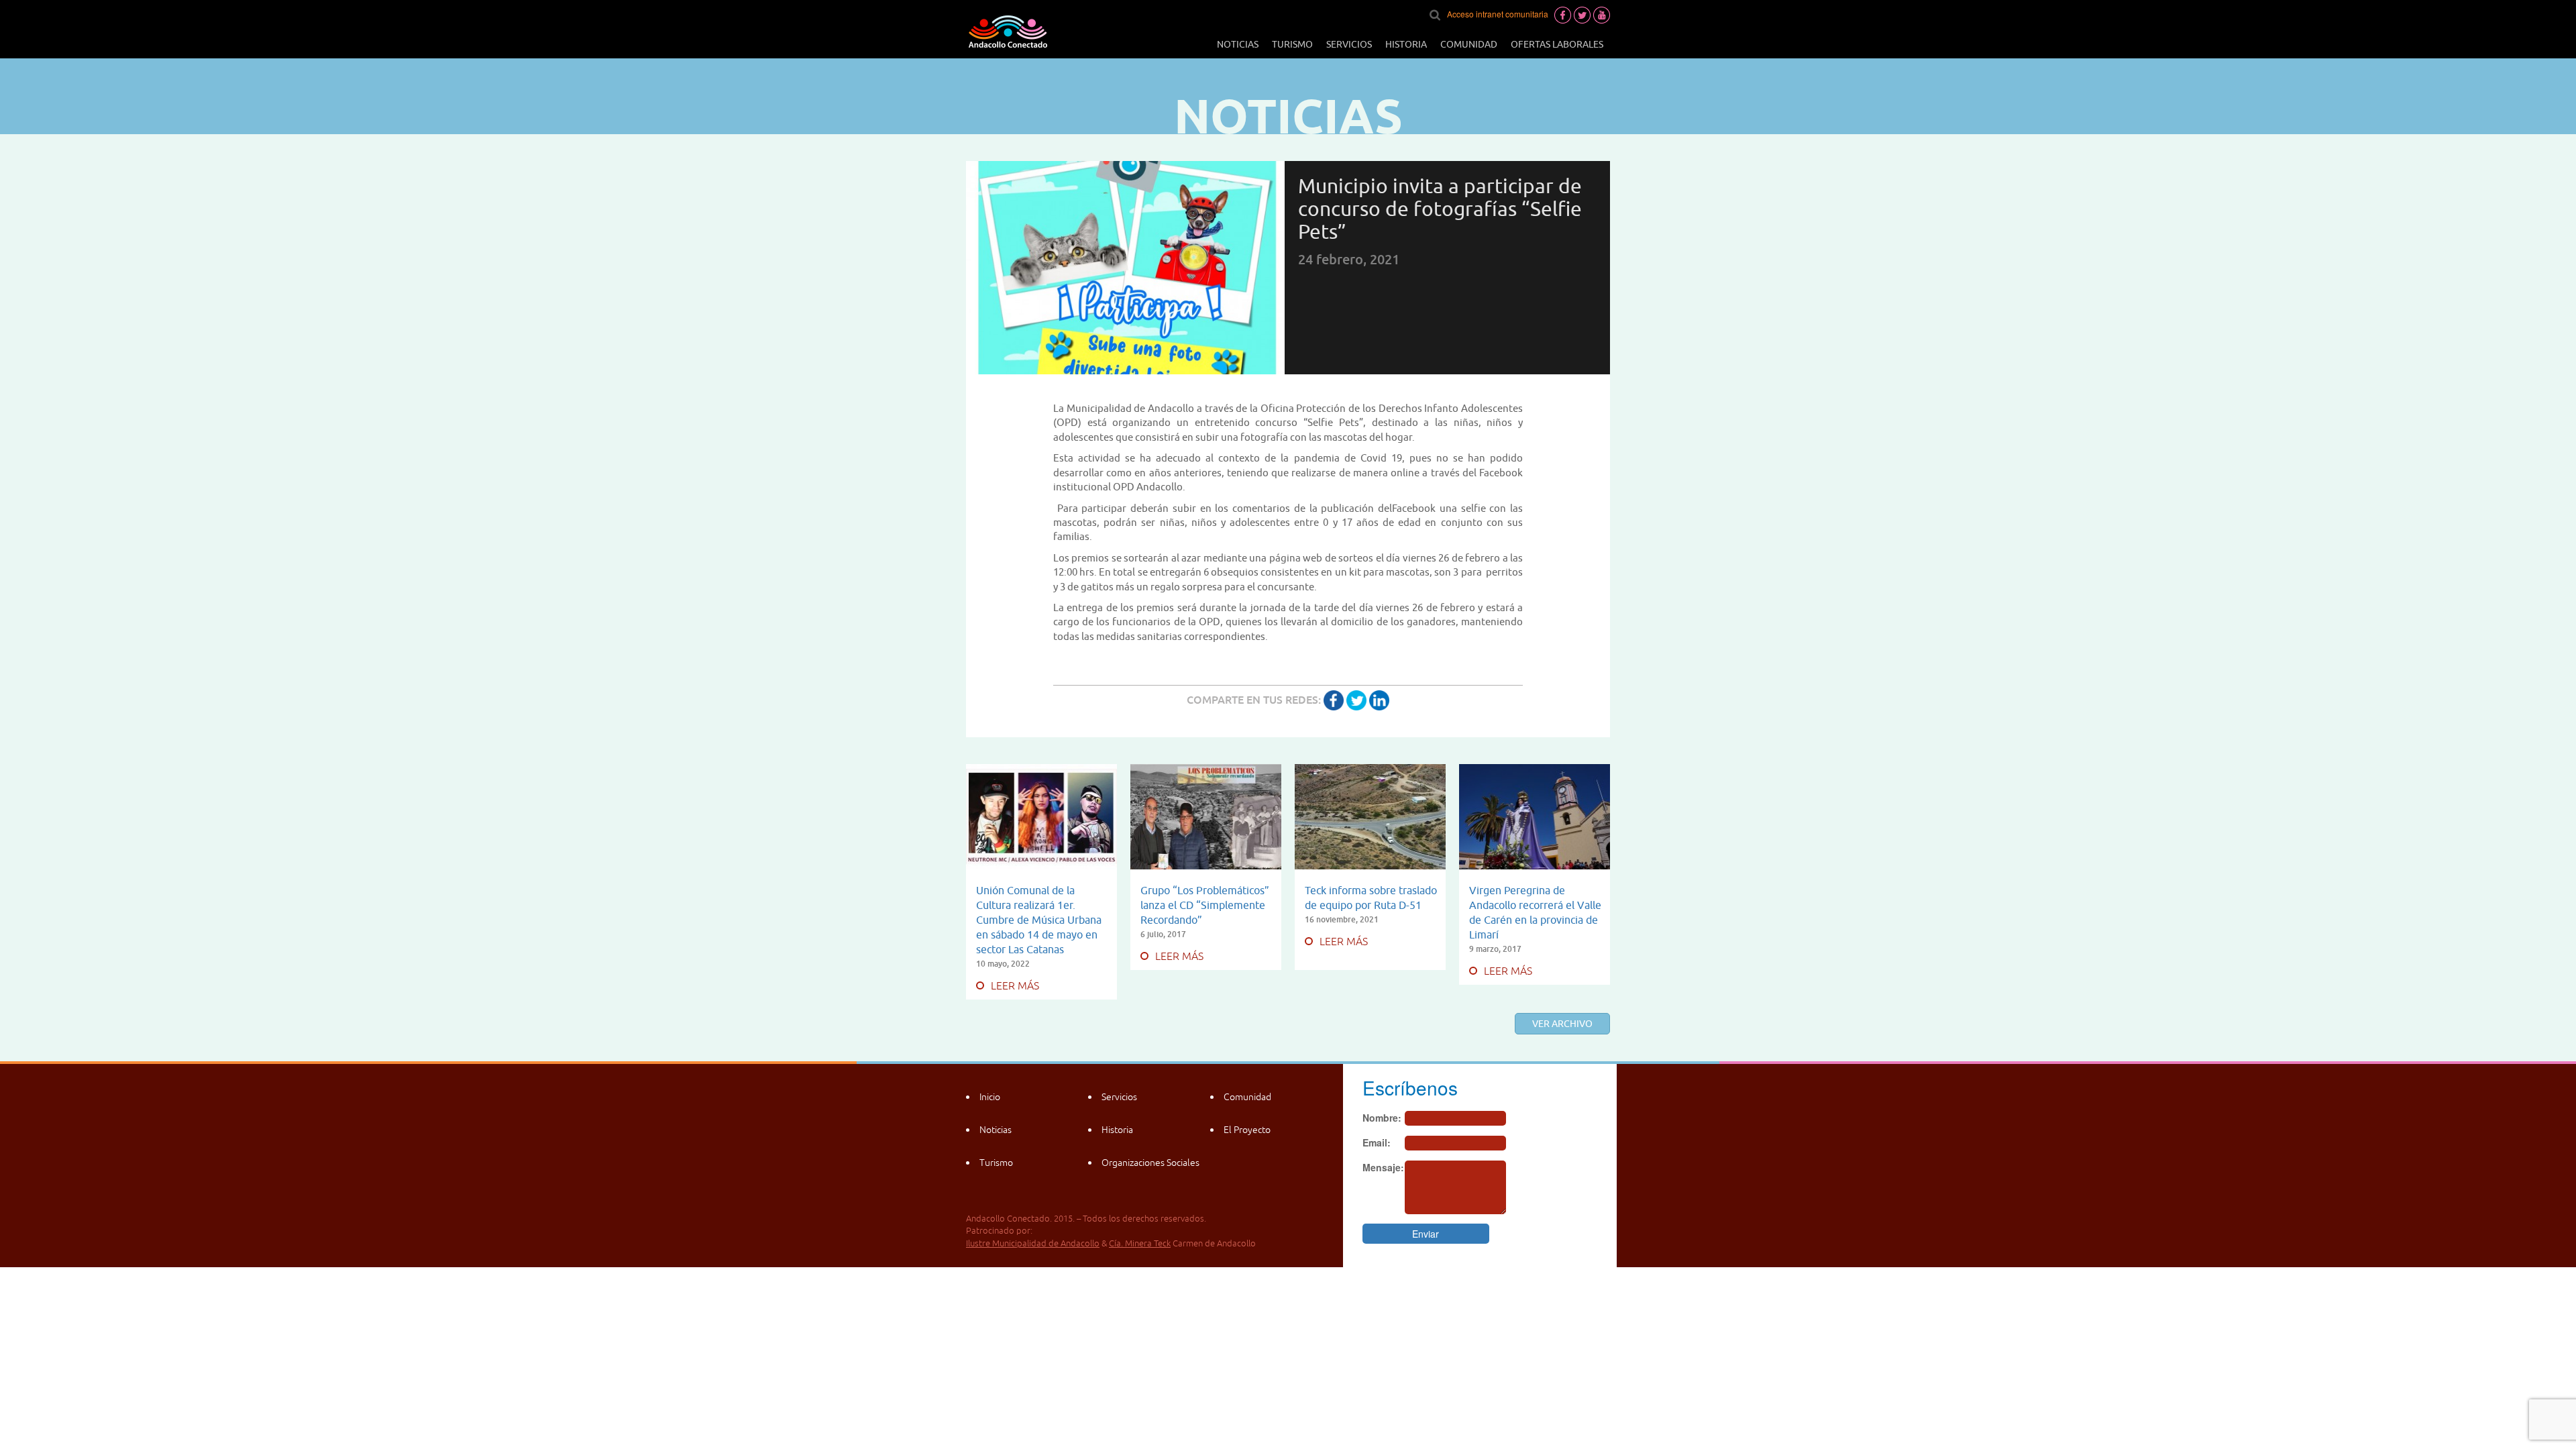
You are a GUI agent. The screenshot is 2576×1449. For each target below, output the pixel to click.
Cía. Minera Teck (1140, 1243)
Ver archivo (1562, 1024)
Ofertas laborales (1557, 44)
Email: (1377, 1142)
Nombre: (1382, 1118)
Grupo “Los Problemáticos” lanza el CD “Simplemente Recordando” (1205, 905)
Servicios (1349, 44)
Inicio (990, 1097)
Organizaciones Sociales (1150, 1163)
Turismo (1292, 44)
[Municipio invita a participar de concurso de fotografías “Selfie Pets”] (1334, 700)
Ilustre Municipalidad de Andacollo (1033, 1243)
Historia (1406, 44)
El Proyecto (1247, 1130)
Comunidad (1469, 44)
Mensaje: (1383, 1167)
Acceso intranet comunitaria (1498, 14)
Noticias (1238, 44)
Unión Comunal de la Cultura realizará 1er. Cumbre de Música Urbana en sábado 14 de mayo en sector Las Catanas (1039, 920)
